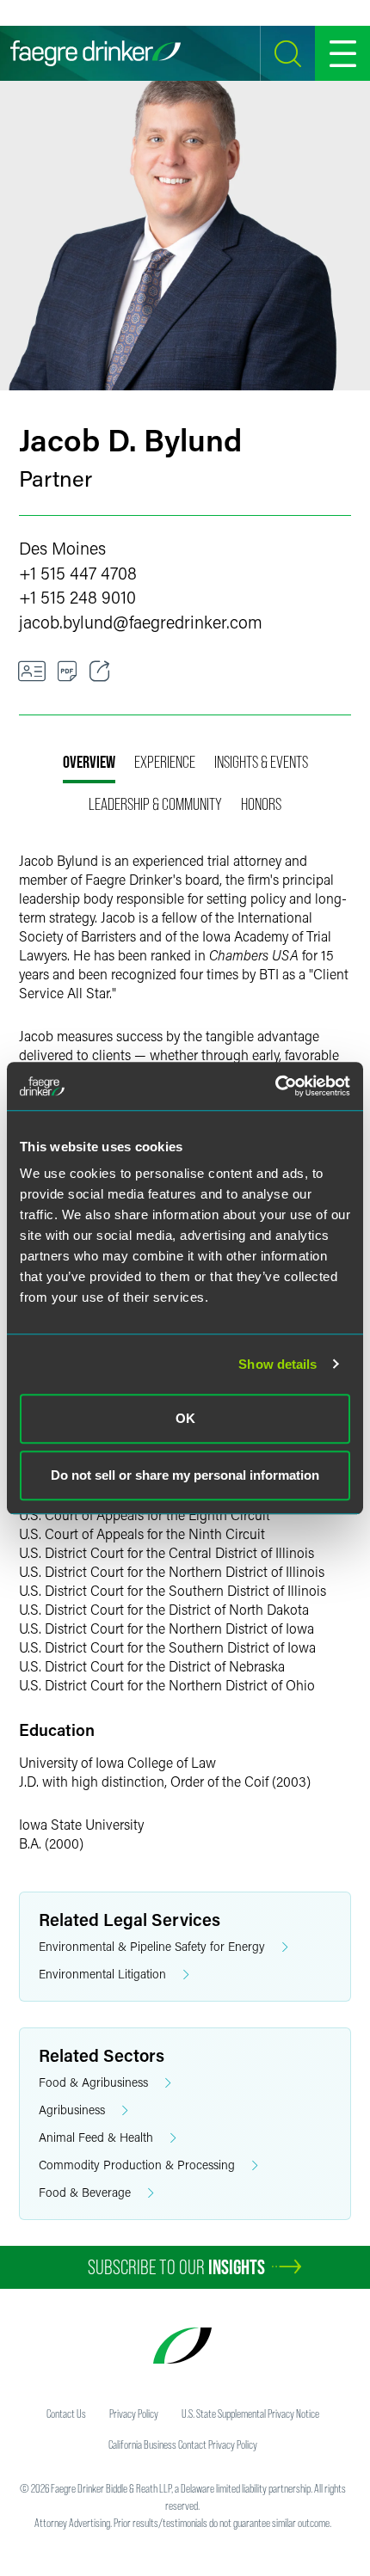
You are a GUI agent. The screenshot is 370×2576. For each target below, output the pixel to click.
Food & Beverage (85, 2192)
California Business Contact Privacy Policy (183, 2444)
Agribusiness (72, 2110)
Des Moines (62, 548)
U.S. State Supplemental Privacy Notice (250, 2413)
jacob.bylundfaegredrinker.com (141, 622)
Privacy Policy (134, 2413)
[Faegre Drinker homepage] (96, 53)
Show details (277, 1364)
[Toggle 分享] (100, 672)
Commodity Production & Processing (137, 2165)
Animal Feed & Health (96, 2137)
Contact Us (66, 2413)
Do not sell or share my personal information (185, 1475)
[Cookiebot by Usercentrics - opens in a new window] (275, 1086)
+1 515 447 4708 (78, 573)
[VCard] (32, 672)
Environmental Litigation (102, 1974)
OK (185, 1418)
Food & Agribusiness (93, 2082)
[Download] (68, 672)
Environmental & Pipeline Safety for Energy (152, 1946)
